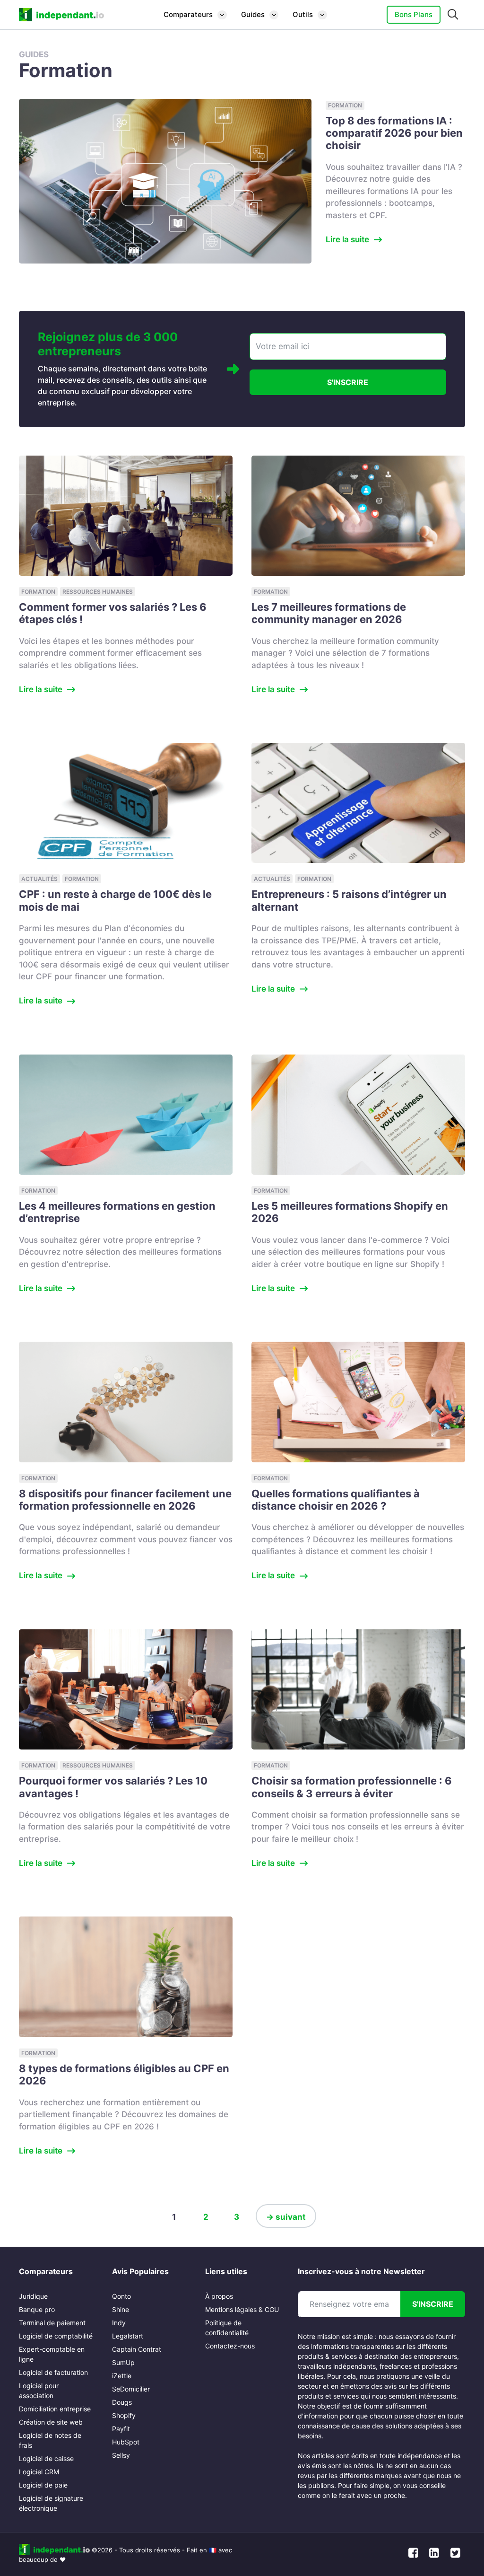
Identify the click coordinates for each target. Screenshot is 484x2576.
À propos (219, 2296)
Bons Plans (414, 14)
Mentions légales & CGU (242, 2309)
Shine (121, 2309)
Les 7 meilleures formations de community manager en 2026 (329, 613)
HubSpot (126, 2442)
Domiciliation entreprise (55, 2409)
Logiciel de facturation (53, 2372)
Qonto (121, 2296)
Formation (345, 105)
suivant (286, 2217)
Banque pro (37, 2309)
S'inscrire (348, 382)
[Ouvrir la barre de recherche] (453, 15)
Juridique (33, 2296)
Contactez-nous (230, 2346)
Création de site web (51, 2422)
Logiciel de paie (43, 2485)
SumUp (123, 2362)
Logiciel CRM (39, 2472)
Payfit (121, 2429)
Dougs (122, 2402)
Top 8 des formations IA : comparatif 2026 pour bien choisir (394, 133)
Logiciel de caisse (46, 2458)
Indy (119, 2323)
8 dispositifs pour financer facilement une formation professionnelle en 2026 (125, 1500)
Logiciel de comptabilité (56, 2336)
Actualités (39, 879)
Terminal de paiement (52, 2323)
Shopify (124, 2415)
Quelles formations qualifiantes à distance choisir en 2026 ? (336, 1500)
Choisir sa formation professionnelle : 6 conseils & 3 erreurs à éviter (352, 1787)
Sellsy (121, 2455)
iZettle (122, 2376)
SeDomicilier (131, 2389)
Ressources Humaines (98, 592)
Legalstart (128, 2336)
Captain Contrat (137, 2349)
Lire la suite (347, 239)
